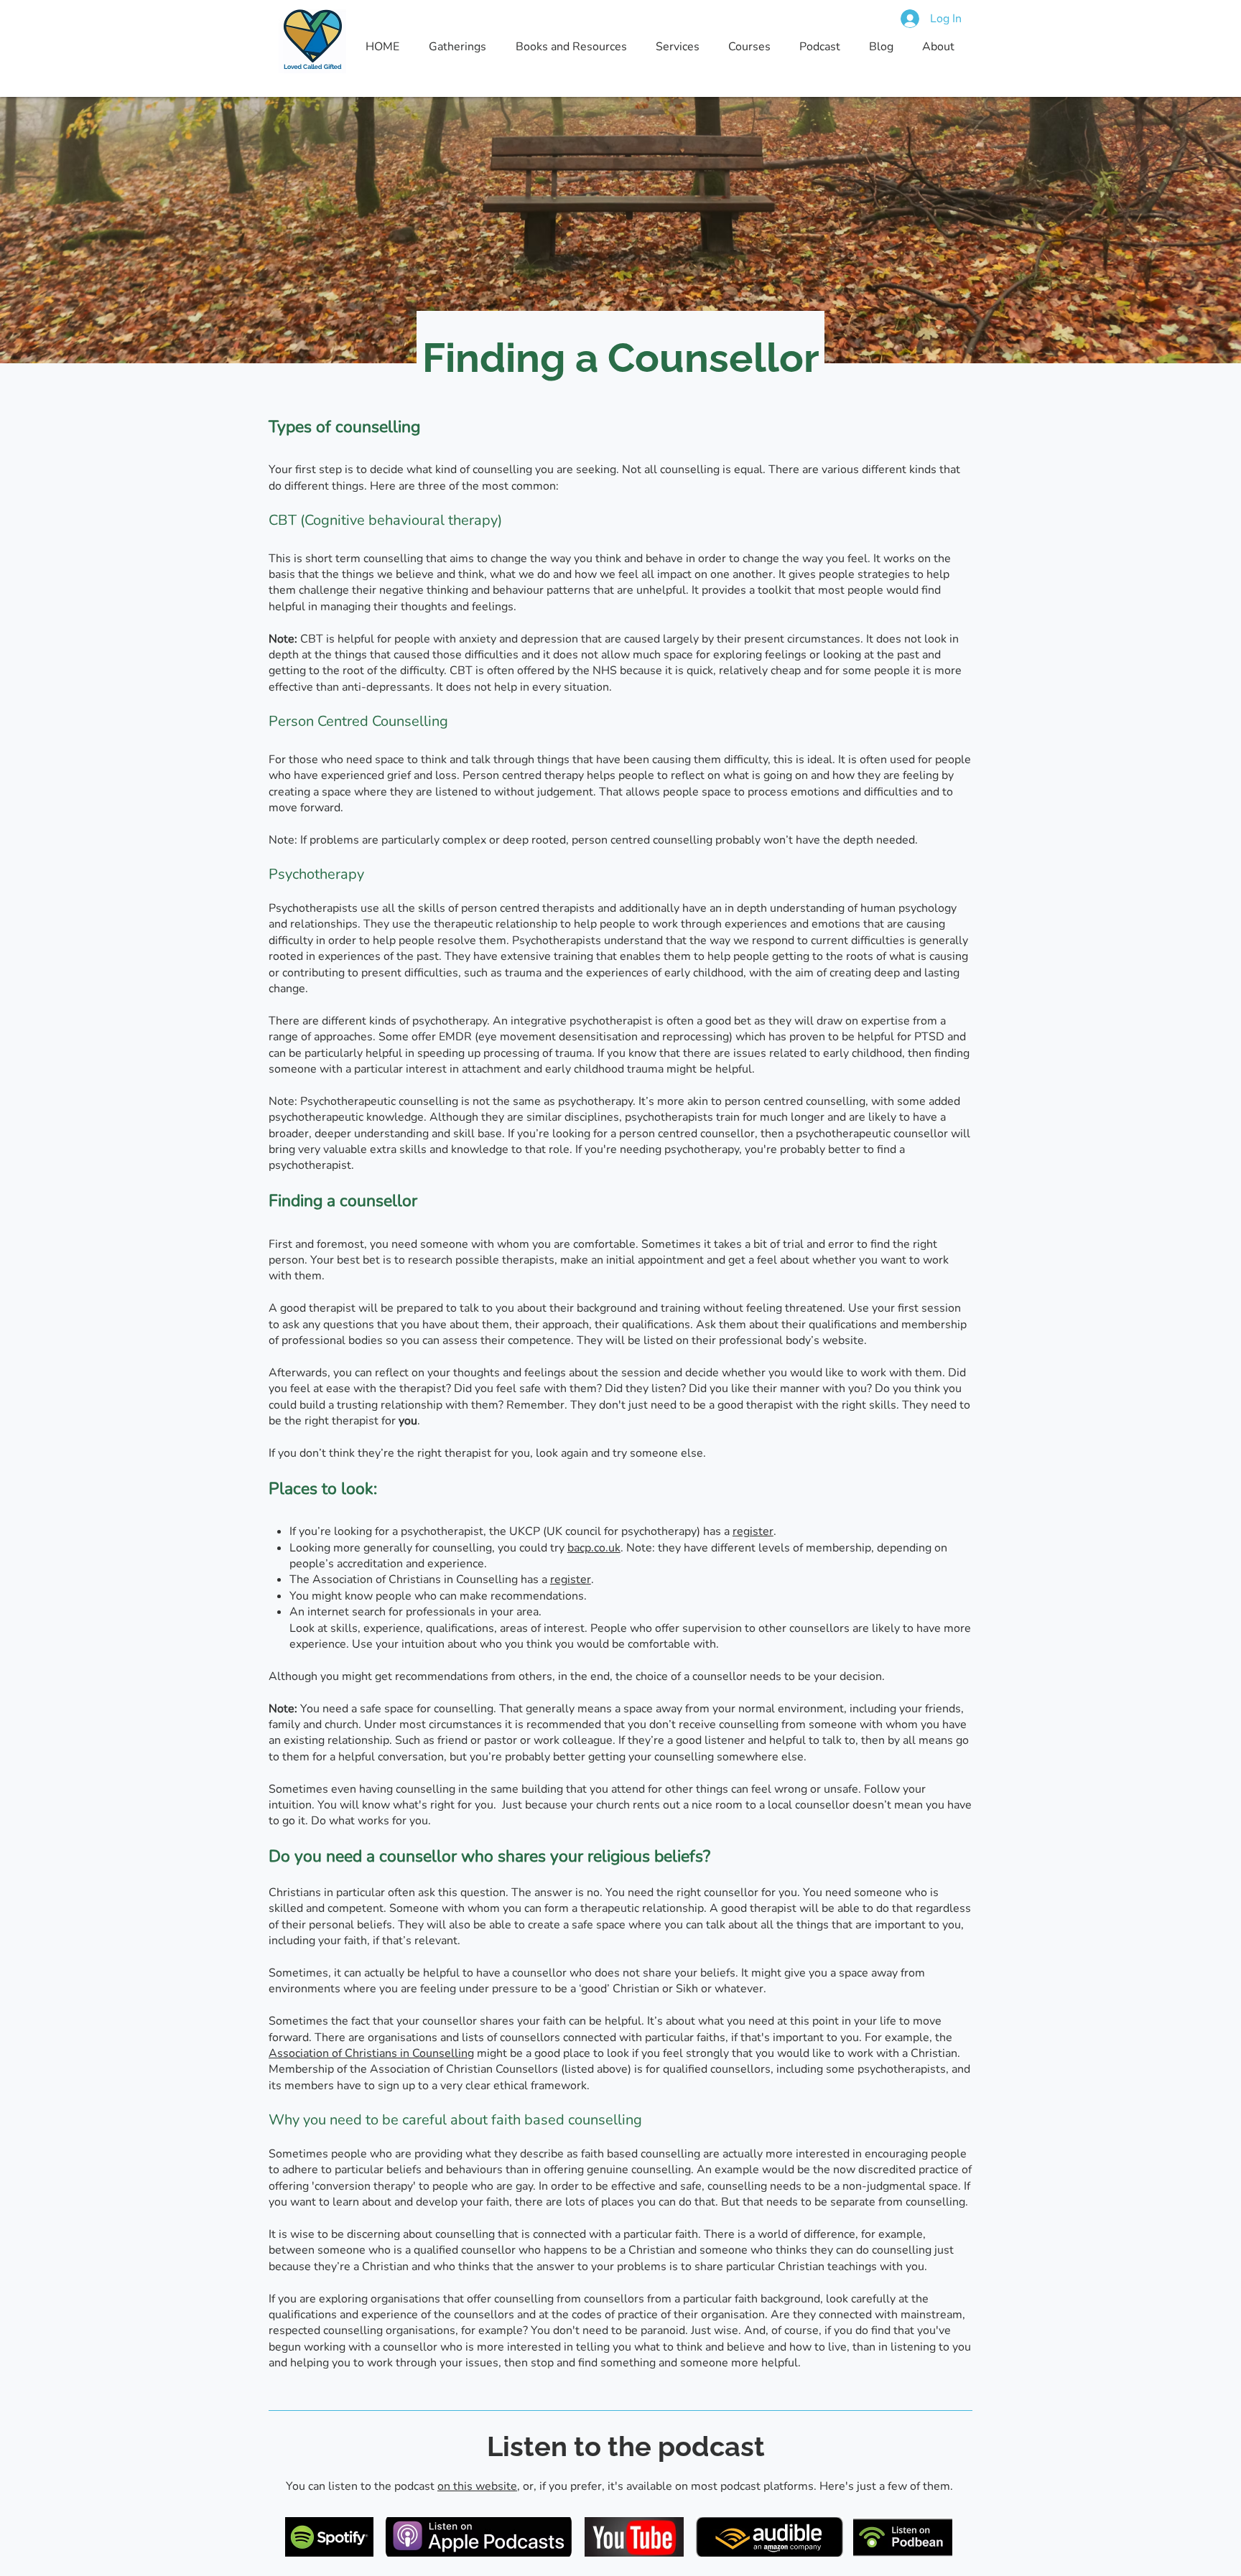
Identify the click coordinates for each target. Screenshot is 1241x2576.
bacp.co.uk (594, 1548)
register (753, 1531)
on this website (477, 2486)
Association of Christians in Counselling (371, 2053)
